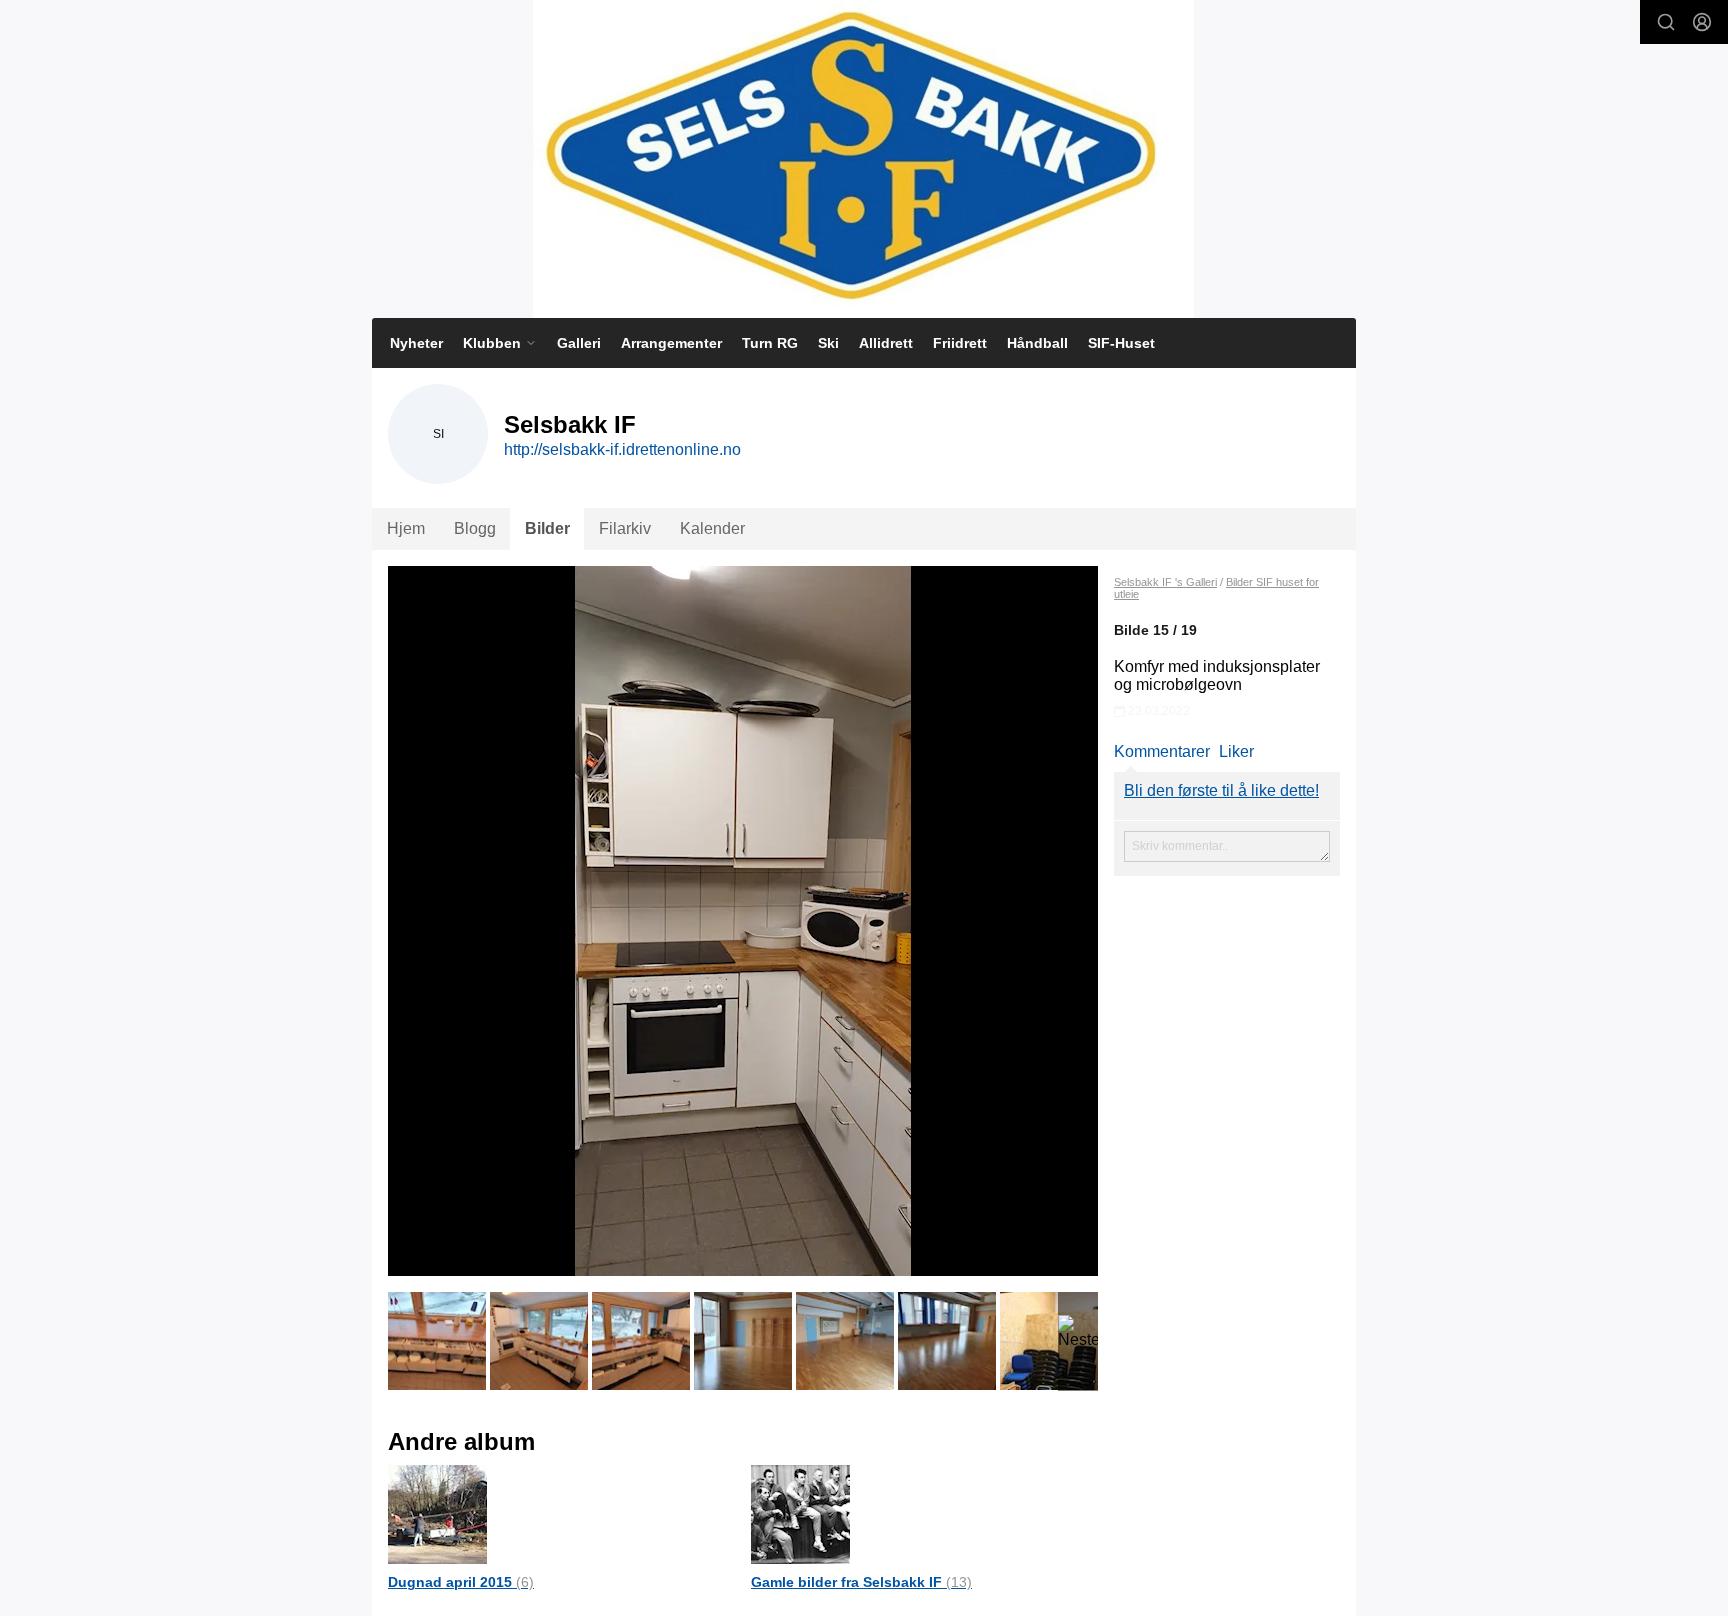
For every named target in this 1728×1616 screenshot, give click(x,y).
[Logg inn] (1702, 22)
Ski (828, 343)
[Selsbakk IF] (863, 159)
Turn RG (770, 343)
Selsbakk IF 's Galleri (1165, 582)
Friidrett (960, 343)
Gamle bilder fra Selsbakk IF (861, 1582)
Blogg (475, 528)
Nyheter (416, 343)
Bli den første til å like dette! (1221, 790)
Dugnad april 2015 (461, 1582)
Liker (1236, 751)
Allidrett (886, 343)
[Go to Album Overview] (437, 1513)
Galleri (579, 343)
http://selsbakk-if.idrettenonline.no (622, 449)
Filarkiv (625, 528)
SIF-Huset (1121, 343)
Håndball (1037, 343)
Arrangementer (671, 343)
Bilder (547, 528)
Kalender (712, 528)
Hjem (406, 528)
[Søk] (1666, 22)
